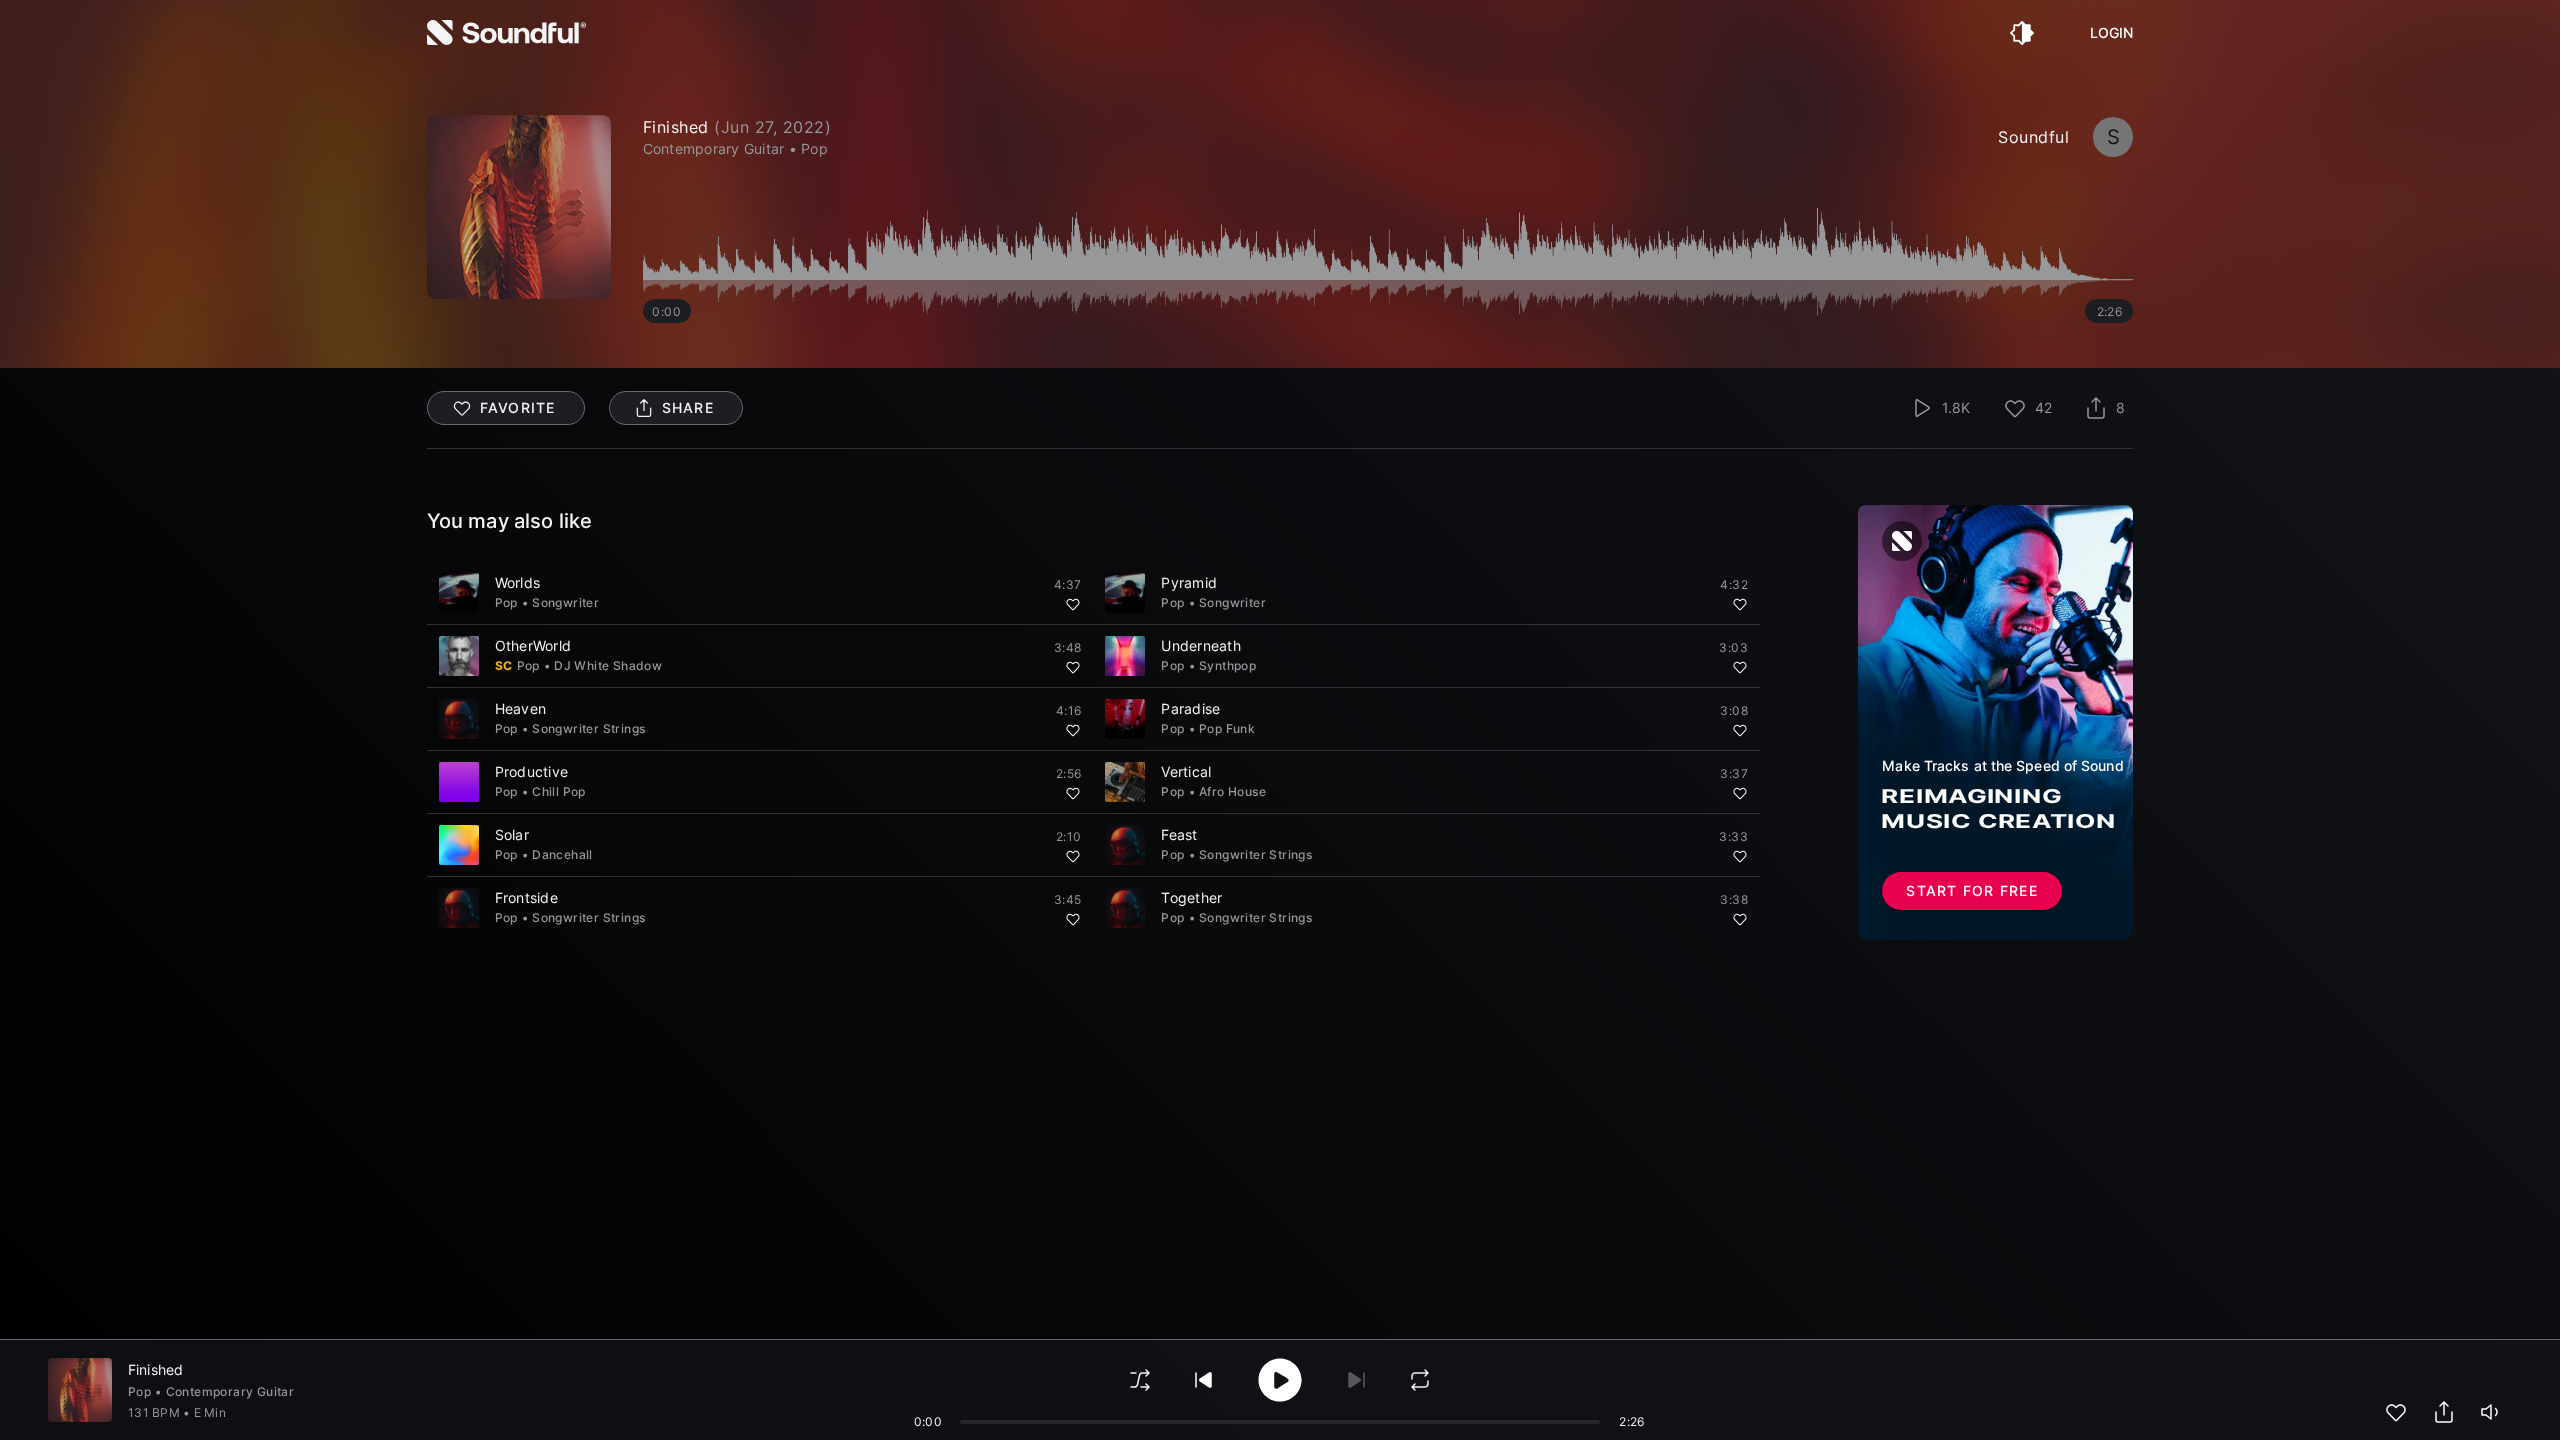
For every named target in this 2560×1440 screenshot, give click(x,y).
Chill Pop (559, 791)
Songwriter (565, 602)
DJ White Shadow (608, 665)
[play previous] (1204, 1380)
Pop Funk (1227, 728)
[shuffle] (1140, 1380)
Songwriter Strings (588, 728)
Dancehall (562, 854)
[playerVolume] (2492, 1412)
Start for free (1972, 890)
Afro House (1232, 791)
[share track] (2444, 1412)
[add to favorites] (2396, 1412)
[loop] (1420, 1380)
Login (2112, 33)
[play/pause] (519, 207)
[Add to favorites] (1073, 604)
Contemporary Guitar (230, 1391)
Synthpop (1227, 665)
